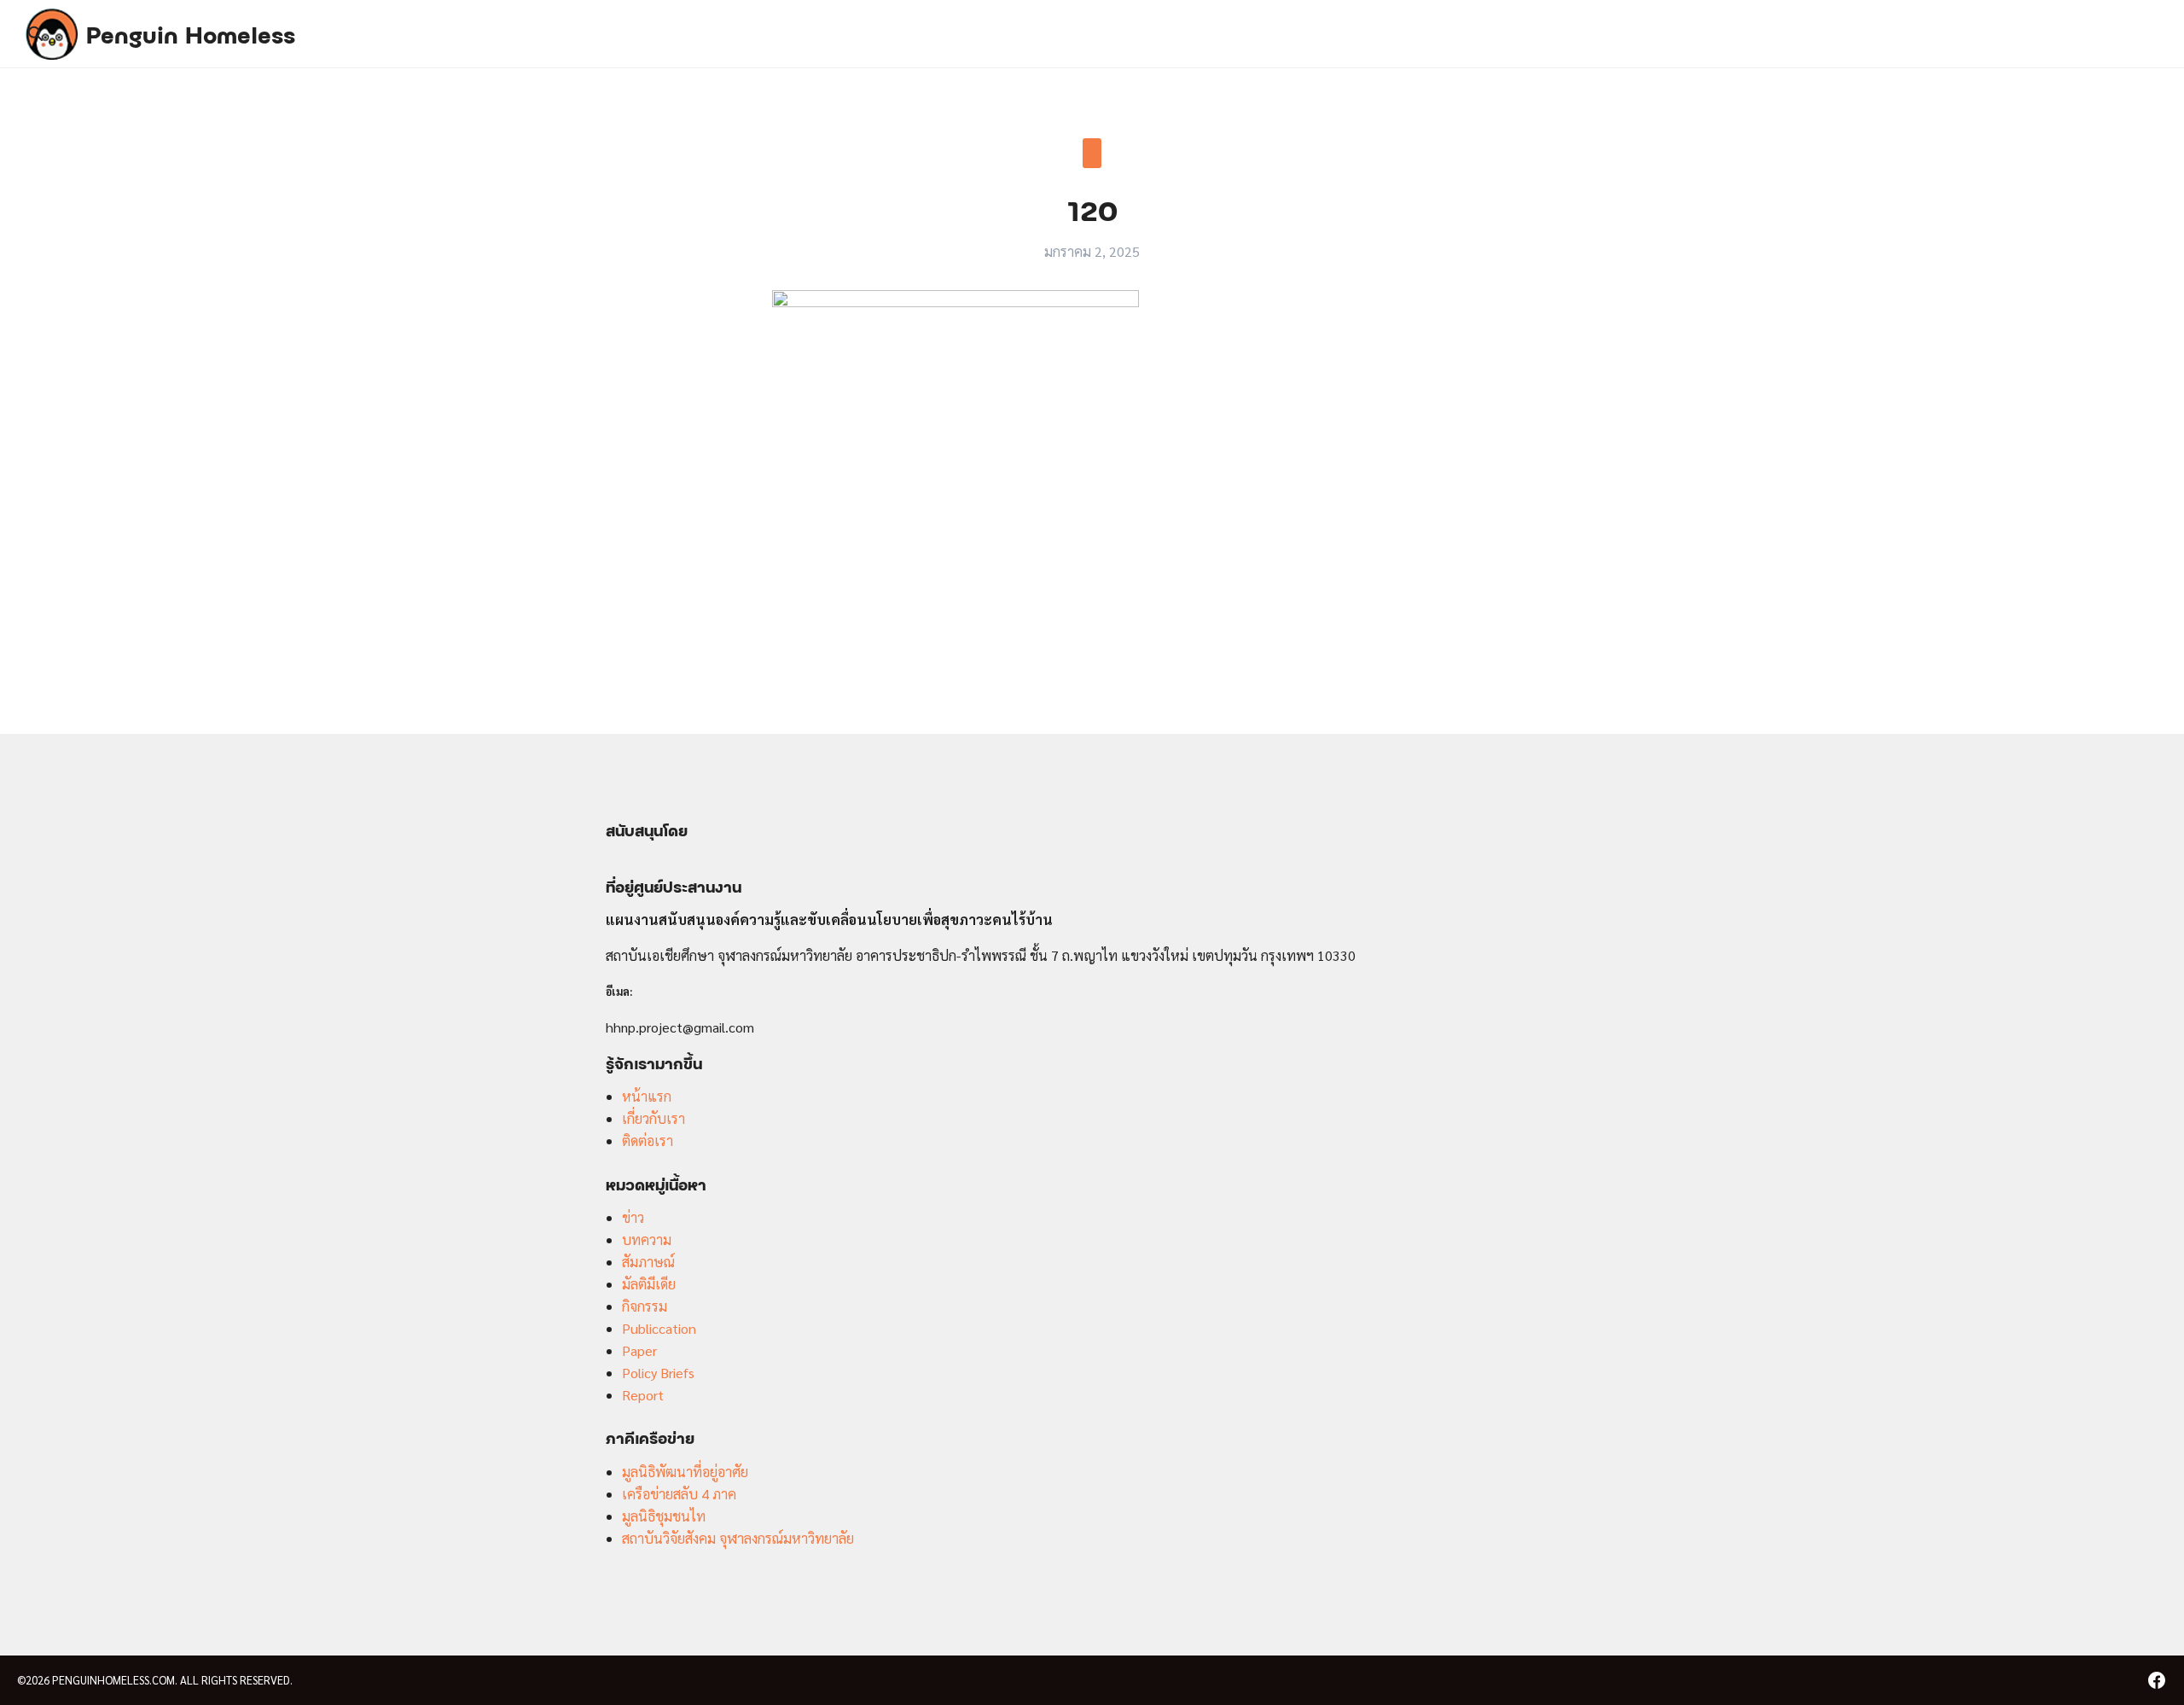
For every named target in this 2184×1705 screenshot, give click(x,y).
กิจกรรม (645, 1306)
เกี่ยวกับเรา (653, 1118)
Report (643, 1395)
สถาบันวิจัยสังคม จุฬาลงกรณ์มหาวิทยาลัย (738, 1538)
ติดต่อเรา (648, 1141)
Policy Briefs (658, 1373)
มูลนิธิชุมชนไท (664, 1516)
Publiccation (659, 1328)
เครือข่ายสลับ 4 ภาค (679, 1494)
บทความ (647, 1239)
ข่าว (633, 1217)
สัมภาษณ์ (648, 1262)
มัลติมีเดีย (649, 1284)
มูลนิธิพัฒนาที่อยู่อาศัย (685, 1472)
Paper (639, 1350)
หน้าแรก (647, 1096)
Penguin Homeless (191, 33)
